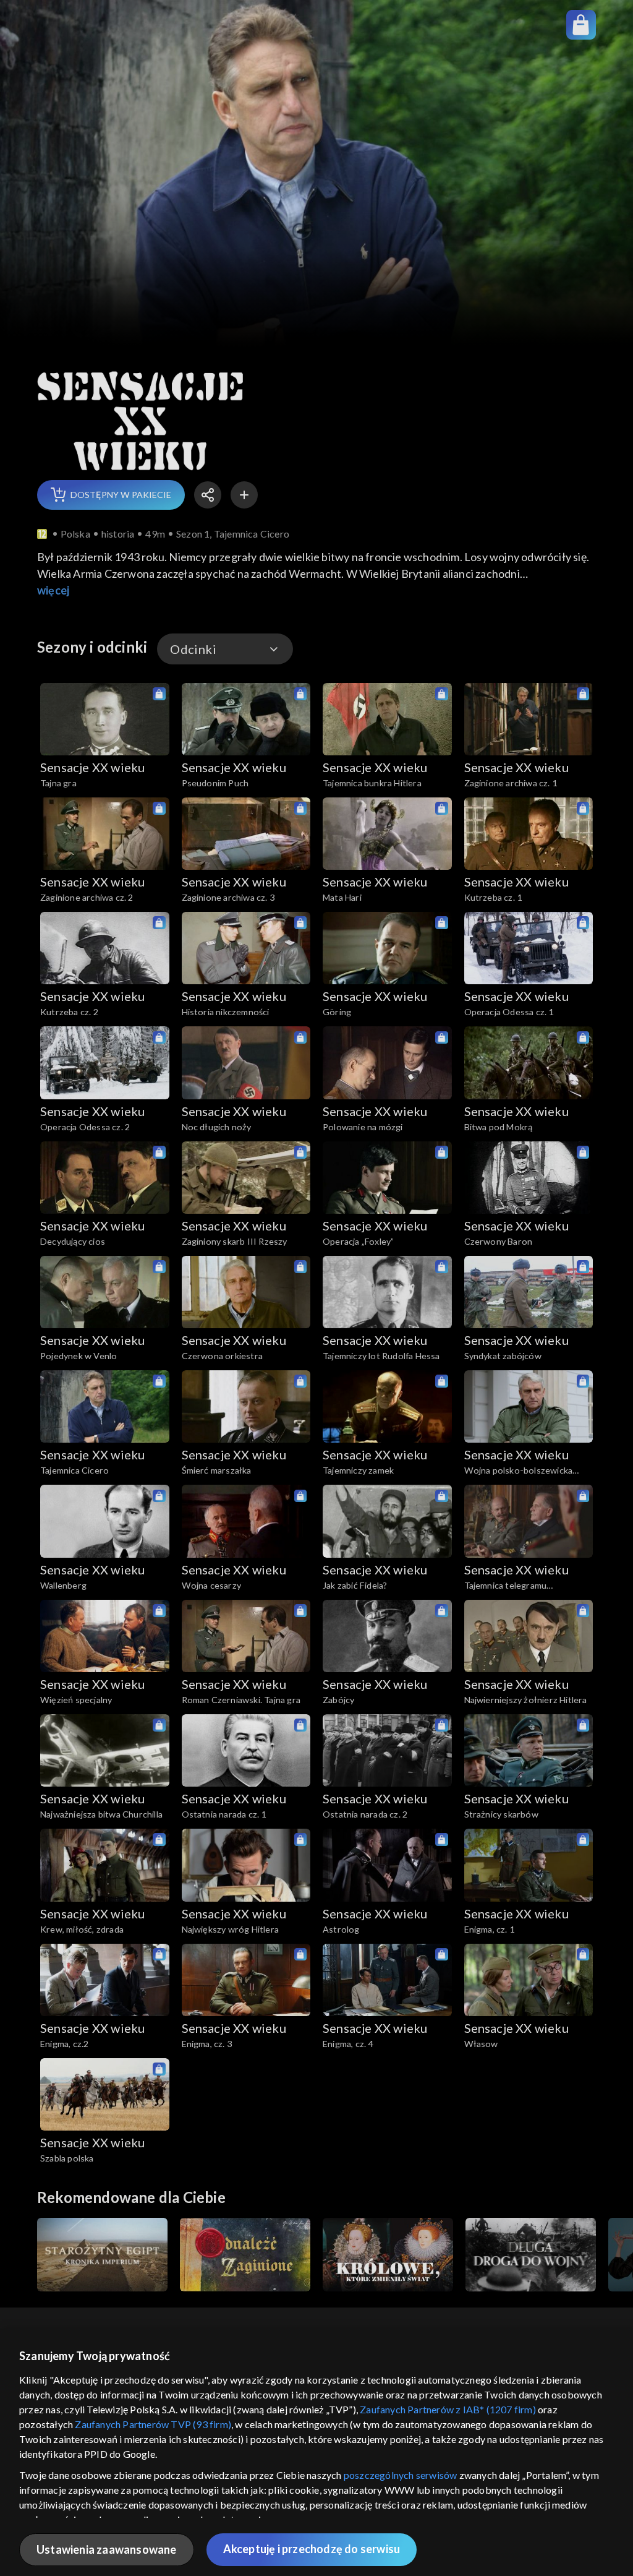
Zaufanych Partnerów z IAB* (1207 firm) (448, 2409)
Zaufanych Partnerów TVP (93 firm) (153, 2424)
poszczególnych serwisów (401, 2475)
